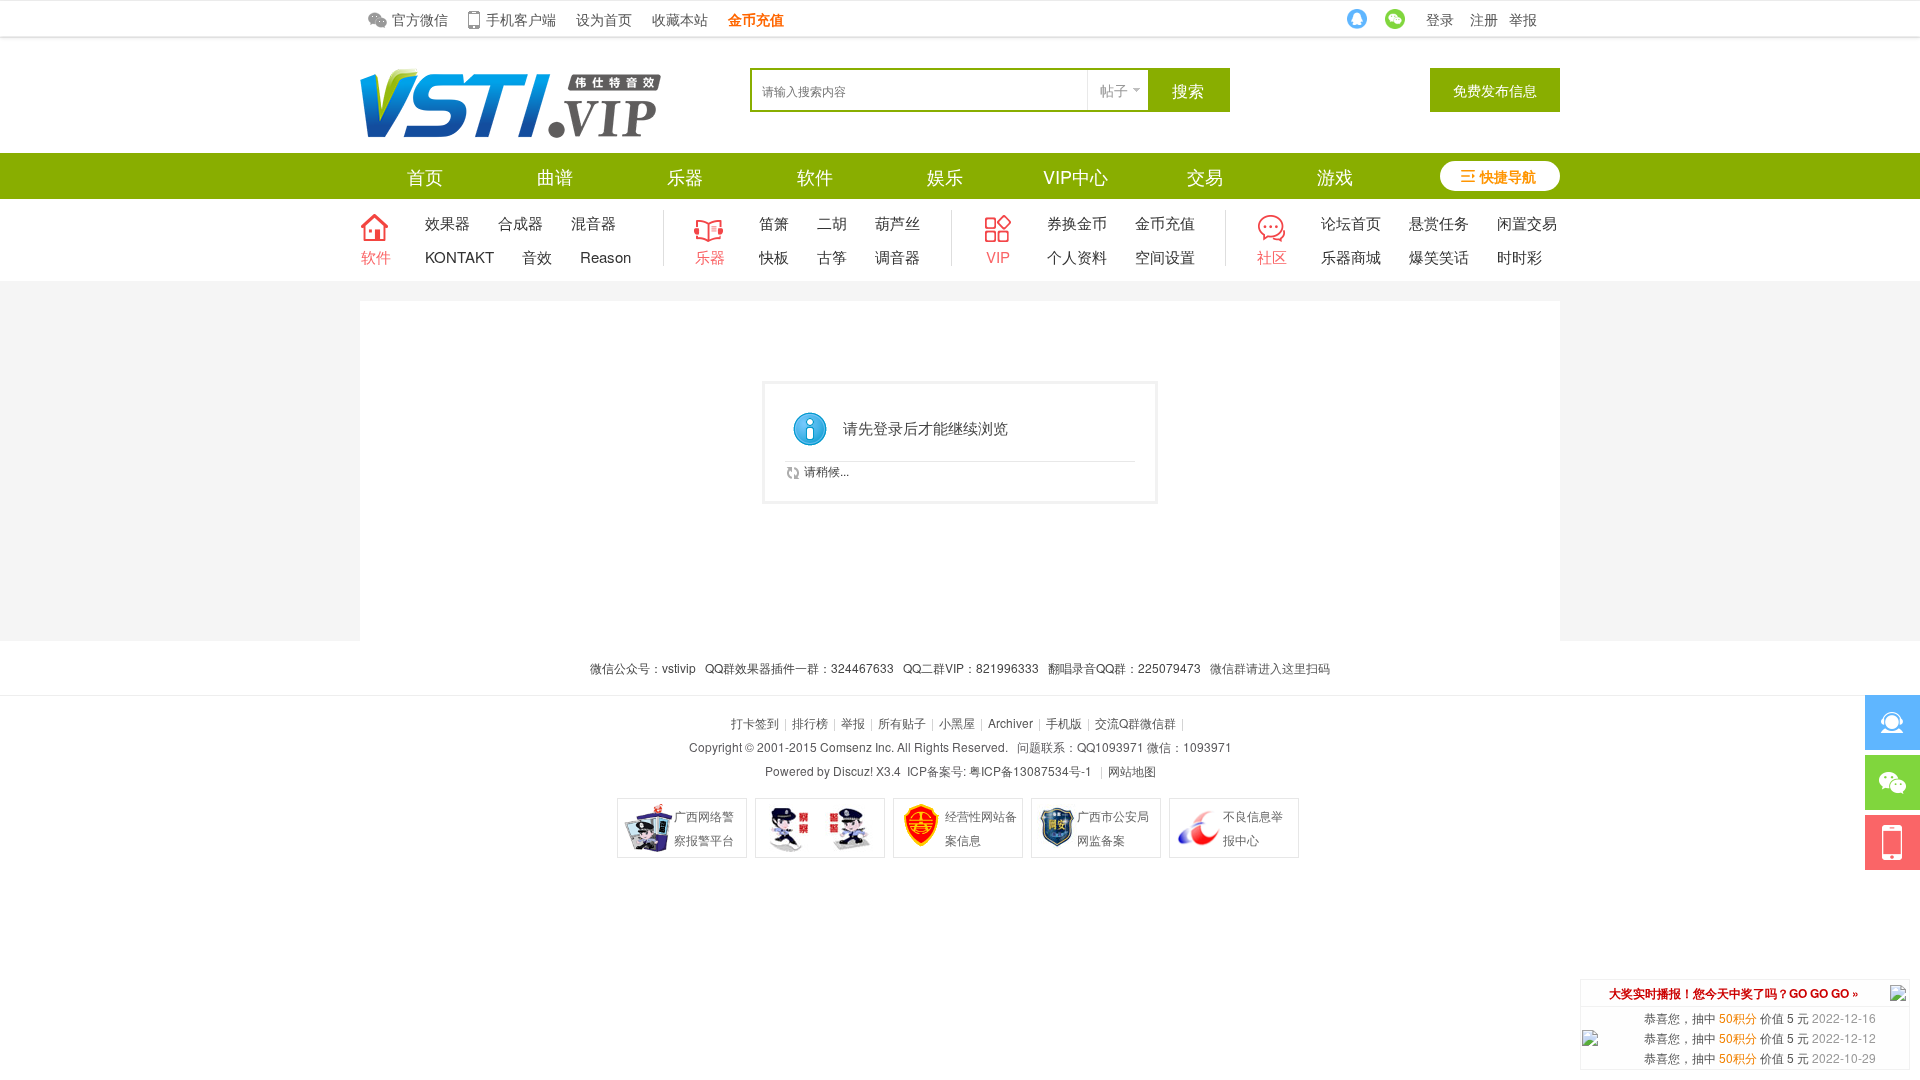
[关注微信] (1892, 782)
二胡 (832, 222)
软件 (815, 176)
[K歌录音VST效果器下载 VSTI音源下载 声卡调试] (510, 132)
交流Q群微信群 (1135, 722)
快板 (774, 256)
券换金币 (1077, 222)
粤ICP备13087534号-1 (1030, 770)
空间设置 (1165, 256)
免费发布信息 (1495, 90)
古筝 (832, 256)
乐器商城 (1351, 256)
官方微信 (420, 19)
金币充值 (1165, 222)
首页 (425, 176)
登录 (1440, 19)
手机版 (1064, 722)
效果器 (447, 222)
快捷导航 (1508, 176)
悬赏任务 (1439, 222)
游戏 (1335, 176)
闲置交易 (1527, 222)
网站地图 (1132, 770)
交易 (1205, 176)
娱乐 (945, 176)
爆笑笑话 (1439, 256)
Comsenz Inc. (857, 746)
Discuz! (853, 770)
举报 (1523, 19)
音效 (537, 256)
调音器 (897, 256)
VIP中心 (1075, 176)
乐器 (685, 176)
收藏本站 (680, 19)
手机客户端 (521, 19)
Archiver (1010, 722)
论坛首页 (1351, 222)
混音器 (593, 222)
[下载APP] (1892, 842)
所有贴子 (902, 722)
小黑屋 (957, 722)
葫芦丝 (897, 222)
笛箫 (774, 222)
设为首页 (604, 19)
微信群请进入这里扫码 (1270, 667)
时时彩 (1519, 256)
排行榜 (810, 722)
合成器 (520, 222)
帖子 (1114, 90)
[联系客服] (1892, 722)
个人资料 (1077, 256)
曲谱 (555, 176)
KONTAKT (459, 256)
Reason (605, 256)
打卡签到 (755, 722)
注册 (1484, 19)
